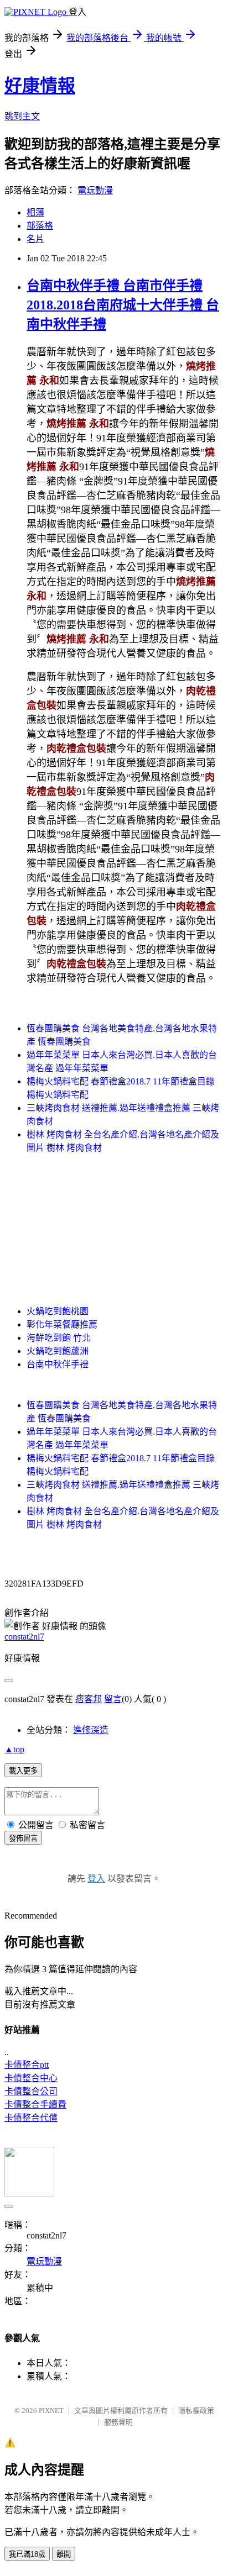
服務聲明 (118, 2422)
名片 (35, 239)
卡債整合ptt (27, 2065)
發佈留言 (23, 1838)
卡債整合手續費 (35, 2104)
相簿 (35, 212)
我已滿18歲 (27, 2554)
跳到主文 (22, 116)
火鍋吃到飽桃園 (58, 1311)
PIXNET (51, 2411)
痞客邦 (89, 1699)
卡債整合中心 (31, 2078)
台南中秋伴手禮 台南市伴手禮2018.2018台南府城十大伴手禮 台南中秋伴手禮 (123, 305)
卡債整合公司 (31, 2091)
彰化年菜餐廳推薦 (62, 1324)
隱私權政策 (196, 2411)
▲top (14, 1749)
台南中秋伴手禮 (58, 1364)
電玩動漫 (95, 190)
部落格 (40, 226)
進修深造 (91, 1730)
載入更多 (23, 1771)
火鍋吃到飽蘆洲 (58, 1351)
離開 (64, 2554)
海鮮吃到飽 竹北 (59, 1338)
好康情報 (40, 86)
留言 (113, 1699)
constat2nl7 (24, 1637)
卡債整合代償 (31, 2118)
